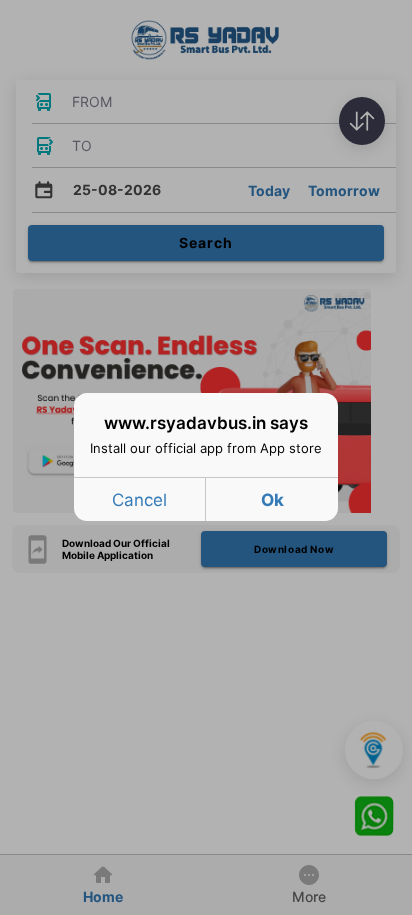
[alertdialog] (206, 457)
